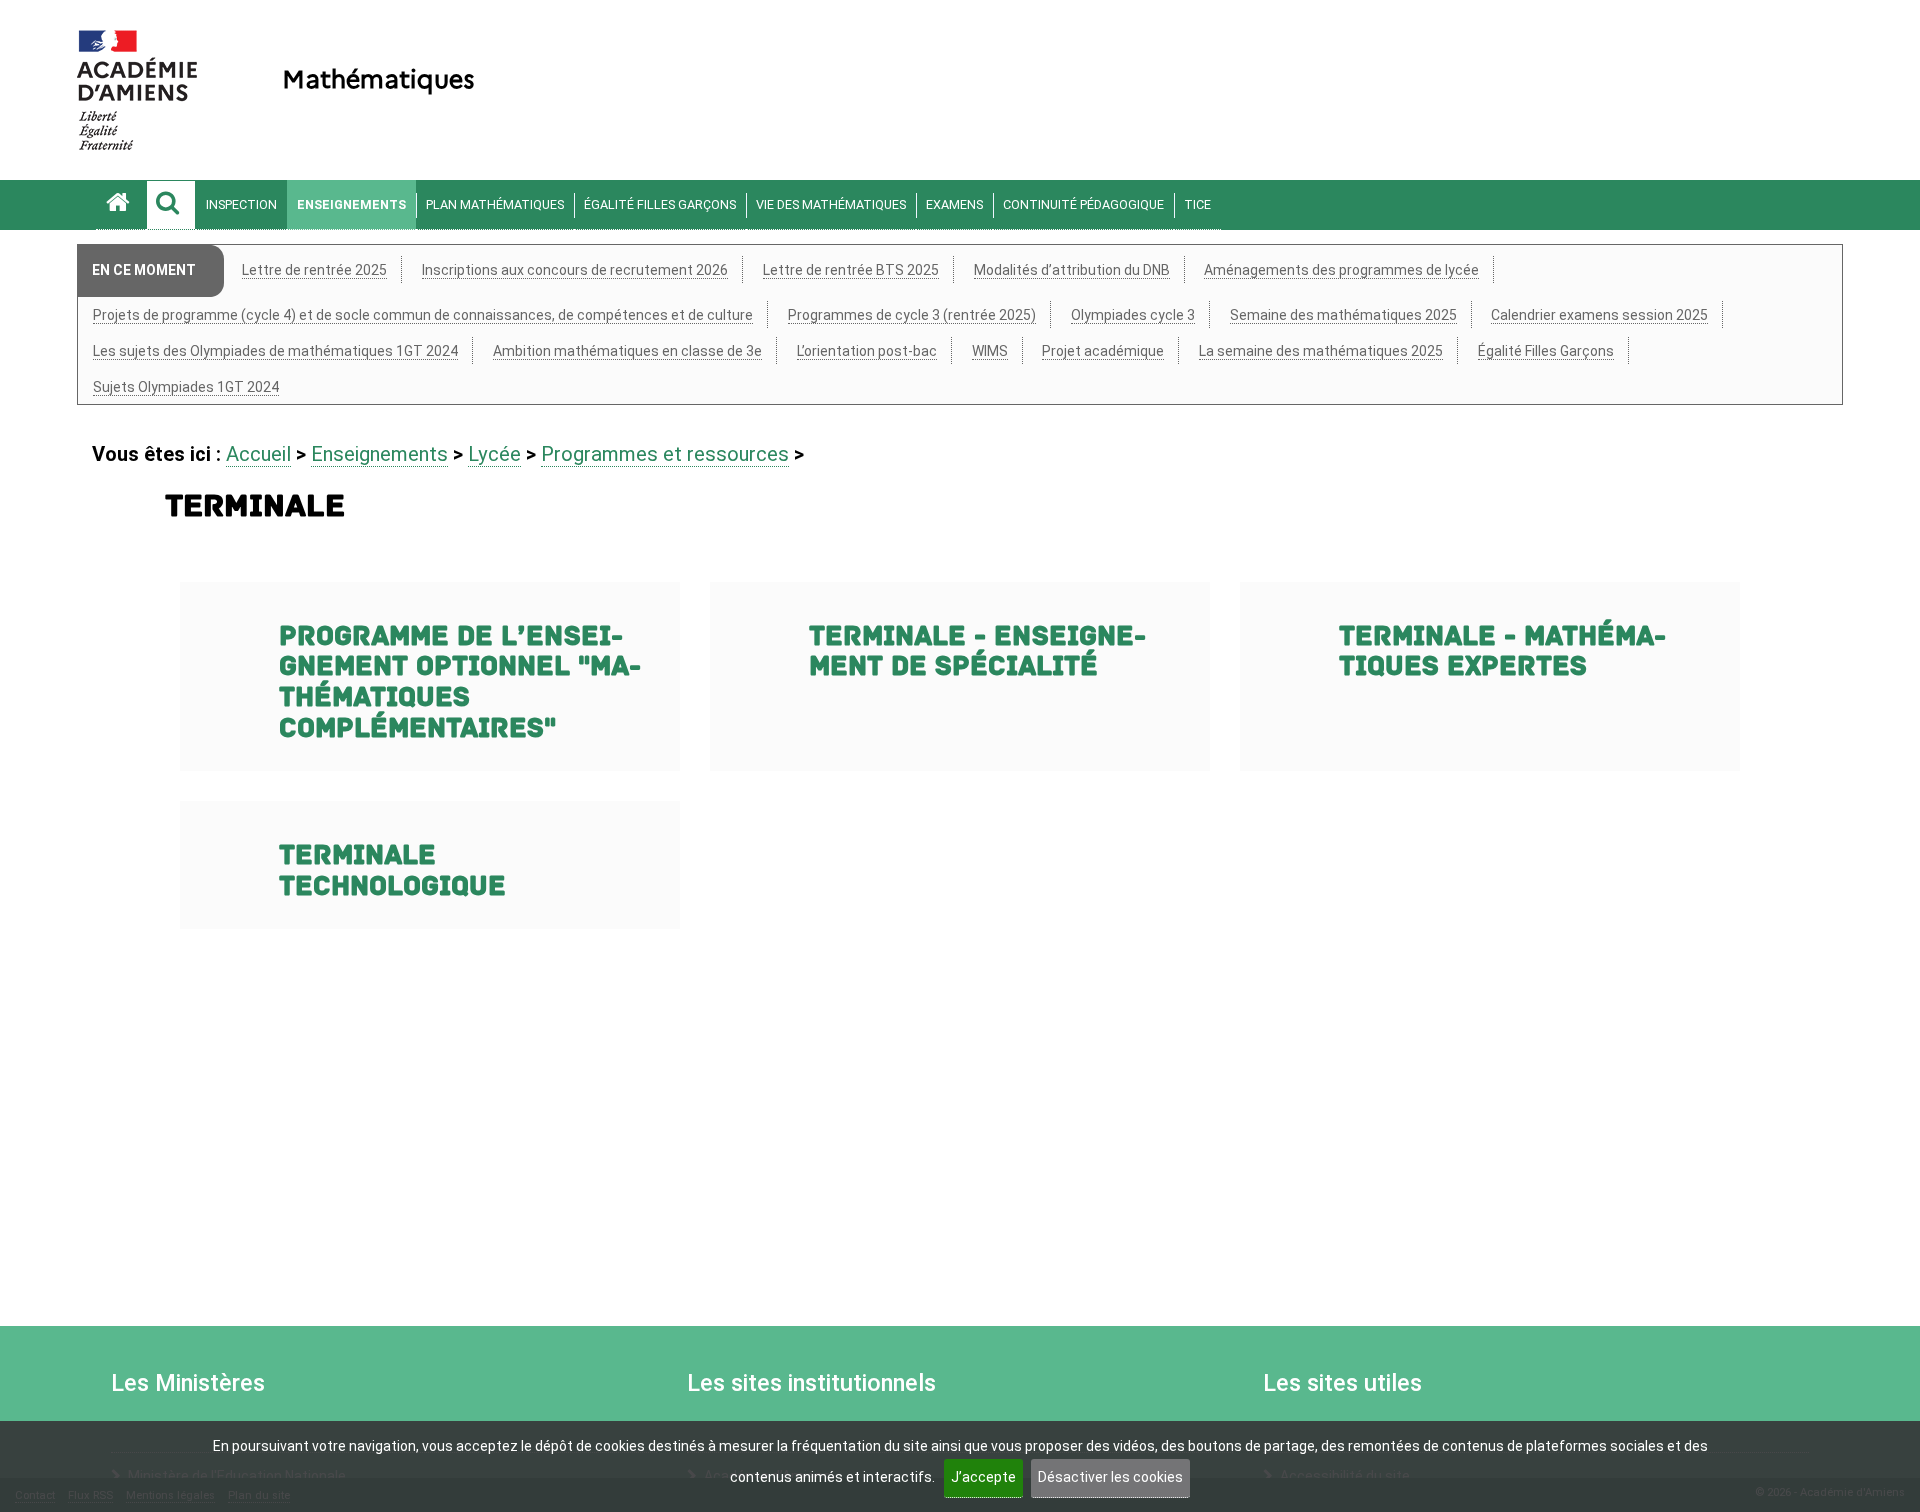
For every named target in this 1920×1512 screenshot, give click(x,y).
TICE (1197, 204)
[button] (171, 205)
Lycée (494, 454)
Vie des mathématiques (831, 204)
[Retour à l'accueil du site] (121, 205)
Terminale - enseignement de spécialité (977, 652)
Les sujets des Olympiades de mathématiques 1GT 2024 (275, 351)
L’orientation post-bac (867, 351)
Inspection (241, 204)
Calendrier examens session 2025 (1599, 315)
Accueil (258, 454)
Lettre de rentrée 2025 (314, 270)
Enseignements (351, 204)
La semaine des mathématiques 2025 (1321, 351)
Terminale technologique (392, 871)
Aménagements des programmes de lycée (1341, 270)
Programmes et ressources (665, 454)
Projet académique (1103, 351)
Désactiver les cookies (1110, 1477)
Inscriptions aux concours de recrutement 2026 (575, 270)
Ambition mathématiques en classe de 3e (627, 351)
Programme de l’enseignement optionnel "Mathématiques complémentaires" (460, 682)
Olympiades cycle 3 (1133, 315)
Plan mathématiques (495, 204)
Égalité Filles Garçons (660, 204)
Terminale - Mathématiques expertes (1502, 652)
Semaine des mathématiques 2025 (1343, 315)
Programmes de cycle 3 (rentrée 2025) (912, 315)
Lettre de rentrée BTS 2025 (851, 270)
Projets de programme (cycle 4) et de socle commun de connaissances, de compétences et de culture (423, 315)
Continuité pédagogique (1083, 204)
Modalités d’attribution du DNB (1072, 270)
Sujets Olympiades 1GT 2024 (186, 387)
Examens (954, 204)
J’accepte (983, 1477)
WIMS (990, 351)
